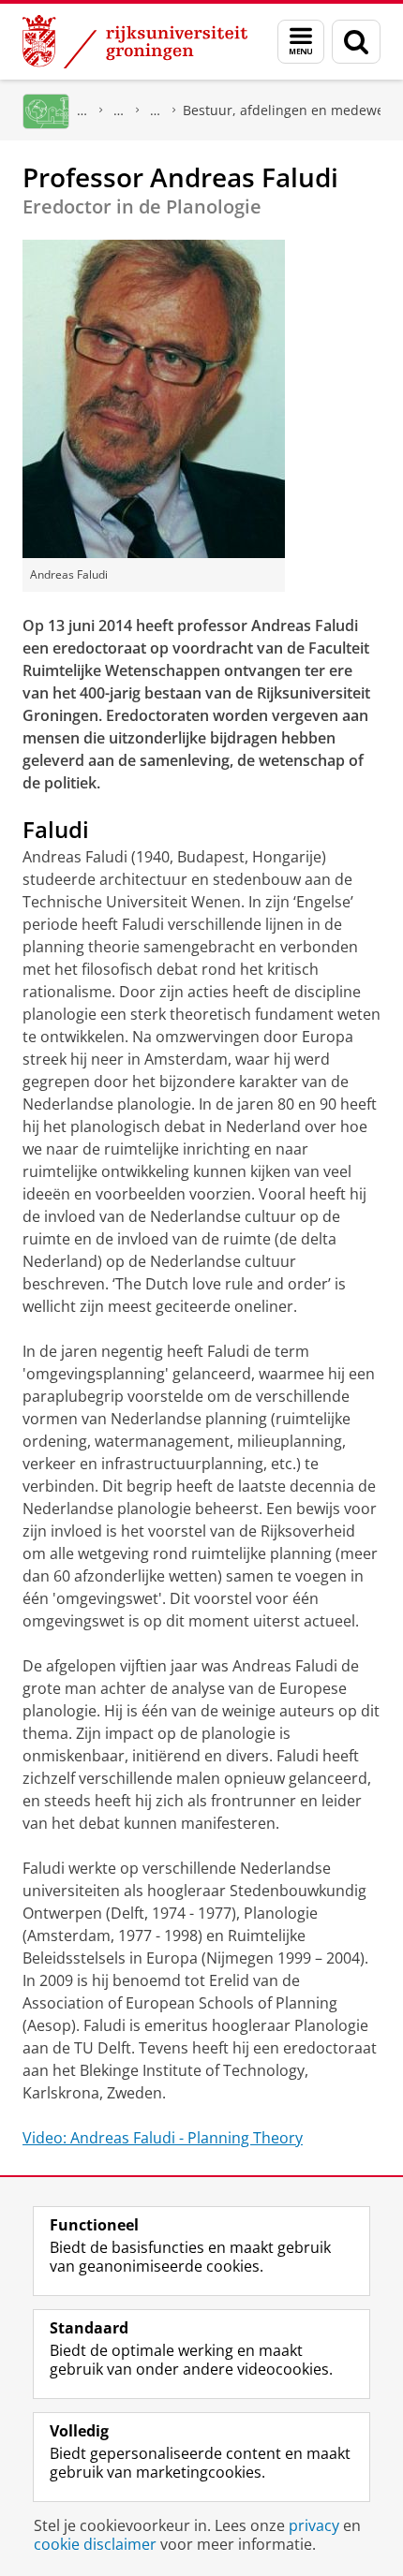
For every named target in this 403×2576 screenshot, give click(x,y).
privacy (314, 2525)
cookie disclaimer (95, 2544)
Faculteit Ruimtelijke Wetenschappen (119, 110)
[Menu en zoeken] (301, 42)
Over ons (82, 110)
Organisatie (156, 110)
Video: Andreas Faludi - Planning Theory (163, 2138)
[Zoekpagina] (356, 42)
